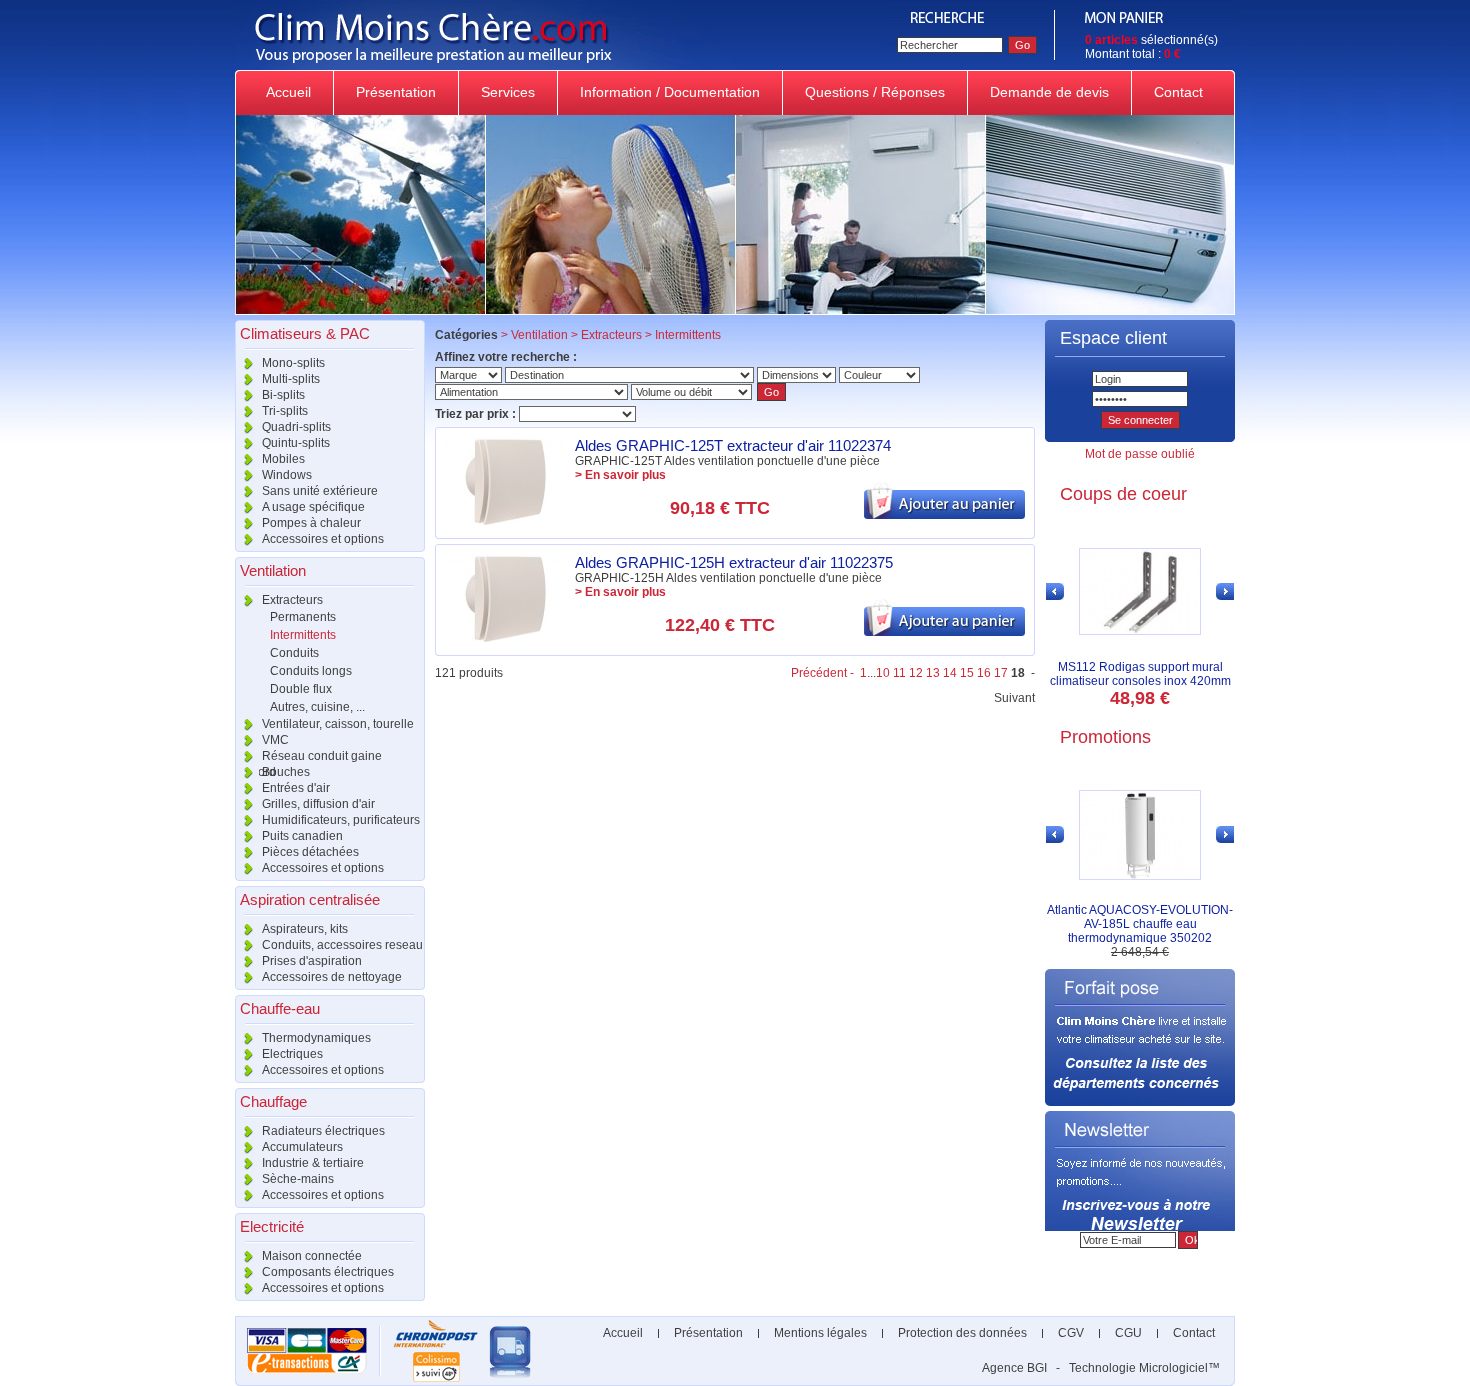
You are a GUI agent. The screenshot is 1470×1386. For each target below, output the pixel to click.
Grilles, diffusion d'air (317, 804)
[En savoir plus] (505, 521)
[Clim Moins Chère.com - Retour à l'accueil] (558, 66)
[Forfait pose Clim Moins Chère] (1140, 1102)
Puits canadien (301, 836)
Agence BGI (1014, 1368)
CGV (1071, 1333)
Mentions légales (820, 1333)
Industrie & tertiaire (311, 1163)
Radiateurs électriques (322, 1131)
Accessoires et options (321, 539)
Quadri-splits (295, 427)
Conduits (294, 653)
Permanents (303, 617)
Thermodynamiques (315, 1038)
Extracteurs (291, 600)
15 (967, 673)
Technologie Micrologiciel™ (1144, 1368)
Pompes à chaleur (310, 523)
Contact (1178, 92)
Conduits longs (311, 671)
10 (883, 673)
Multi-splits (289, 379)
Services (508, 92)
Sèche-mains (296, 1179)
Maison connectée (310, 1256)
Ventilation (539, 335)
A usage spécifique (312, 507)
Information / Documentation (670, 92)
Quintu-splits (294, 443)
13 (933, 673)
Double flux (301, 689)
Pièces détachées (309, 852)
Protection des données (962, 1333)
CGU (1128, 1333)
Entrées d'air (294, 788)
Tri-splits (283, 411)
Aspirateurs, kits (303, 929)
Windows (285, 475)
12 (916, 673)
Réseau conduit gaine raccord (308, 756)
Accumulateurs (301, 1147)
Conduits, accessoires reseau (341, 945)
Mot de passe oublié (1140, 454)
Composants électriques (326, 1272)
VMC (274, 740)
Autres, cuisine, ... (317, 707)
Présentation (396, 92)
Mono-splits (292, 363)
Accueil (288, 92)
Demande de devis (1049, 92)
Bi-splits (282, 395)
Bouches (284, 772)
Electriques (291, 1054)
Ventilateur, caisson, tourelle (336, 724)
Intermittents (303, 635)
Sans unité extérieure (318, 491)
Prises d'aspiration (310, 961)
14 (950, 673)
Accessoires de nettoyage (330, 977)
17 (1001, 673)
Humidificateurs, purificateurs (339, 820)
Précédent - (824, 673)
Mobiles (282, 459)
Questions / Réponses (875, 92)
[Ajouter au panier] (944, 515)
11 (899, 673)
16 (984, 673)
